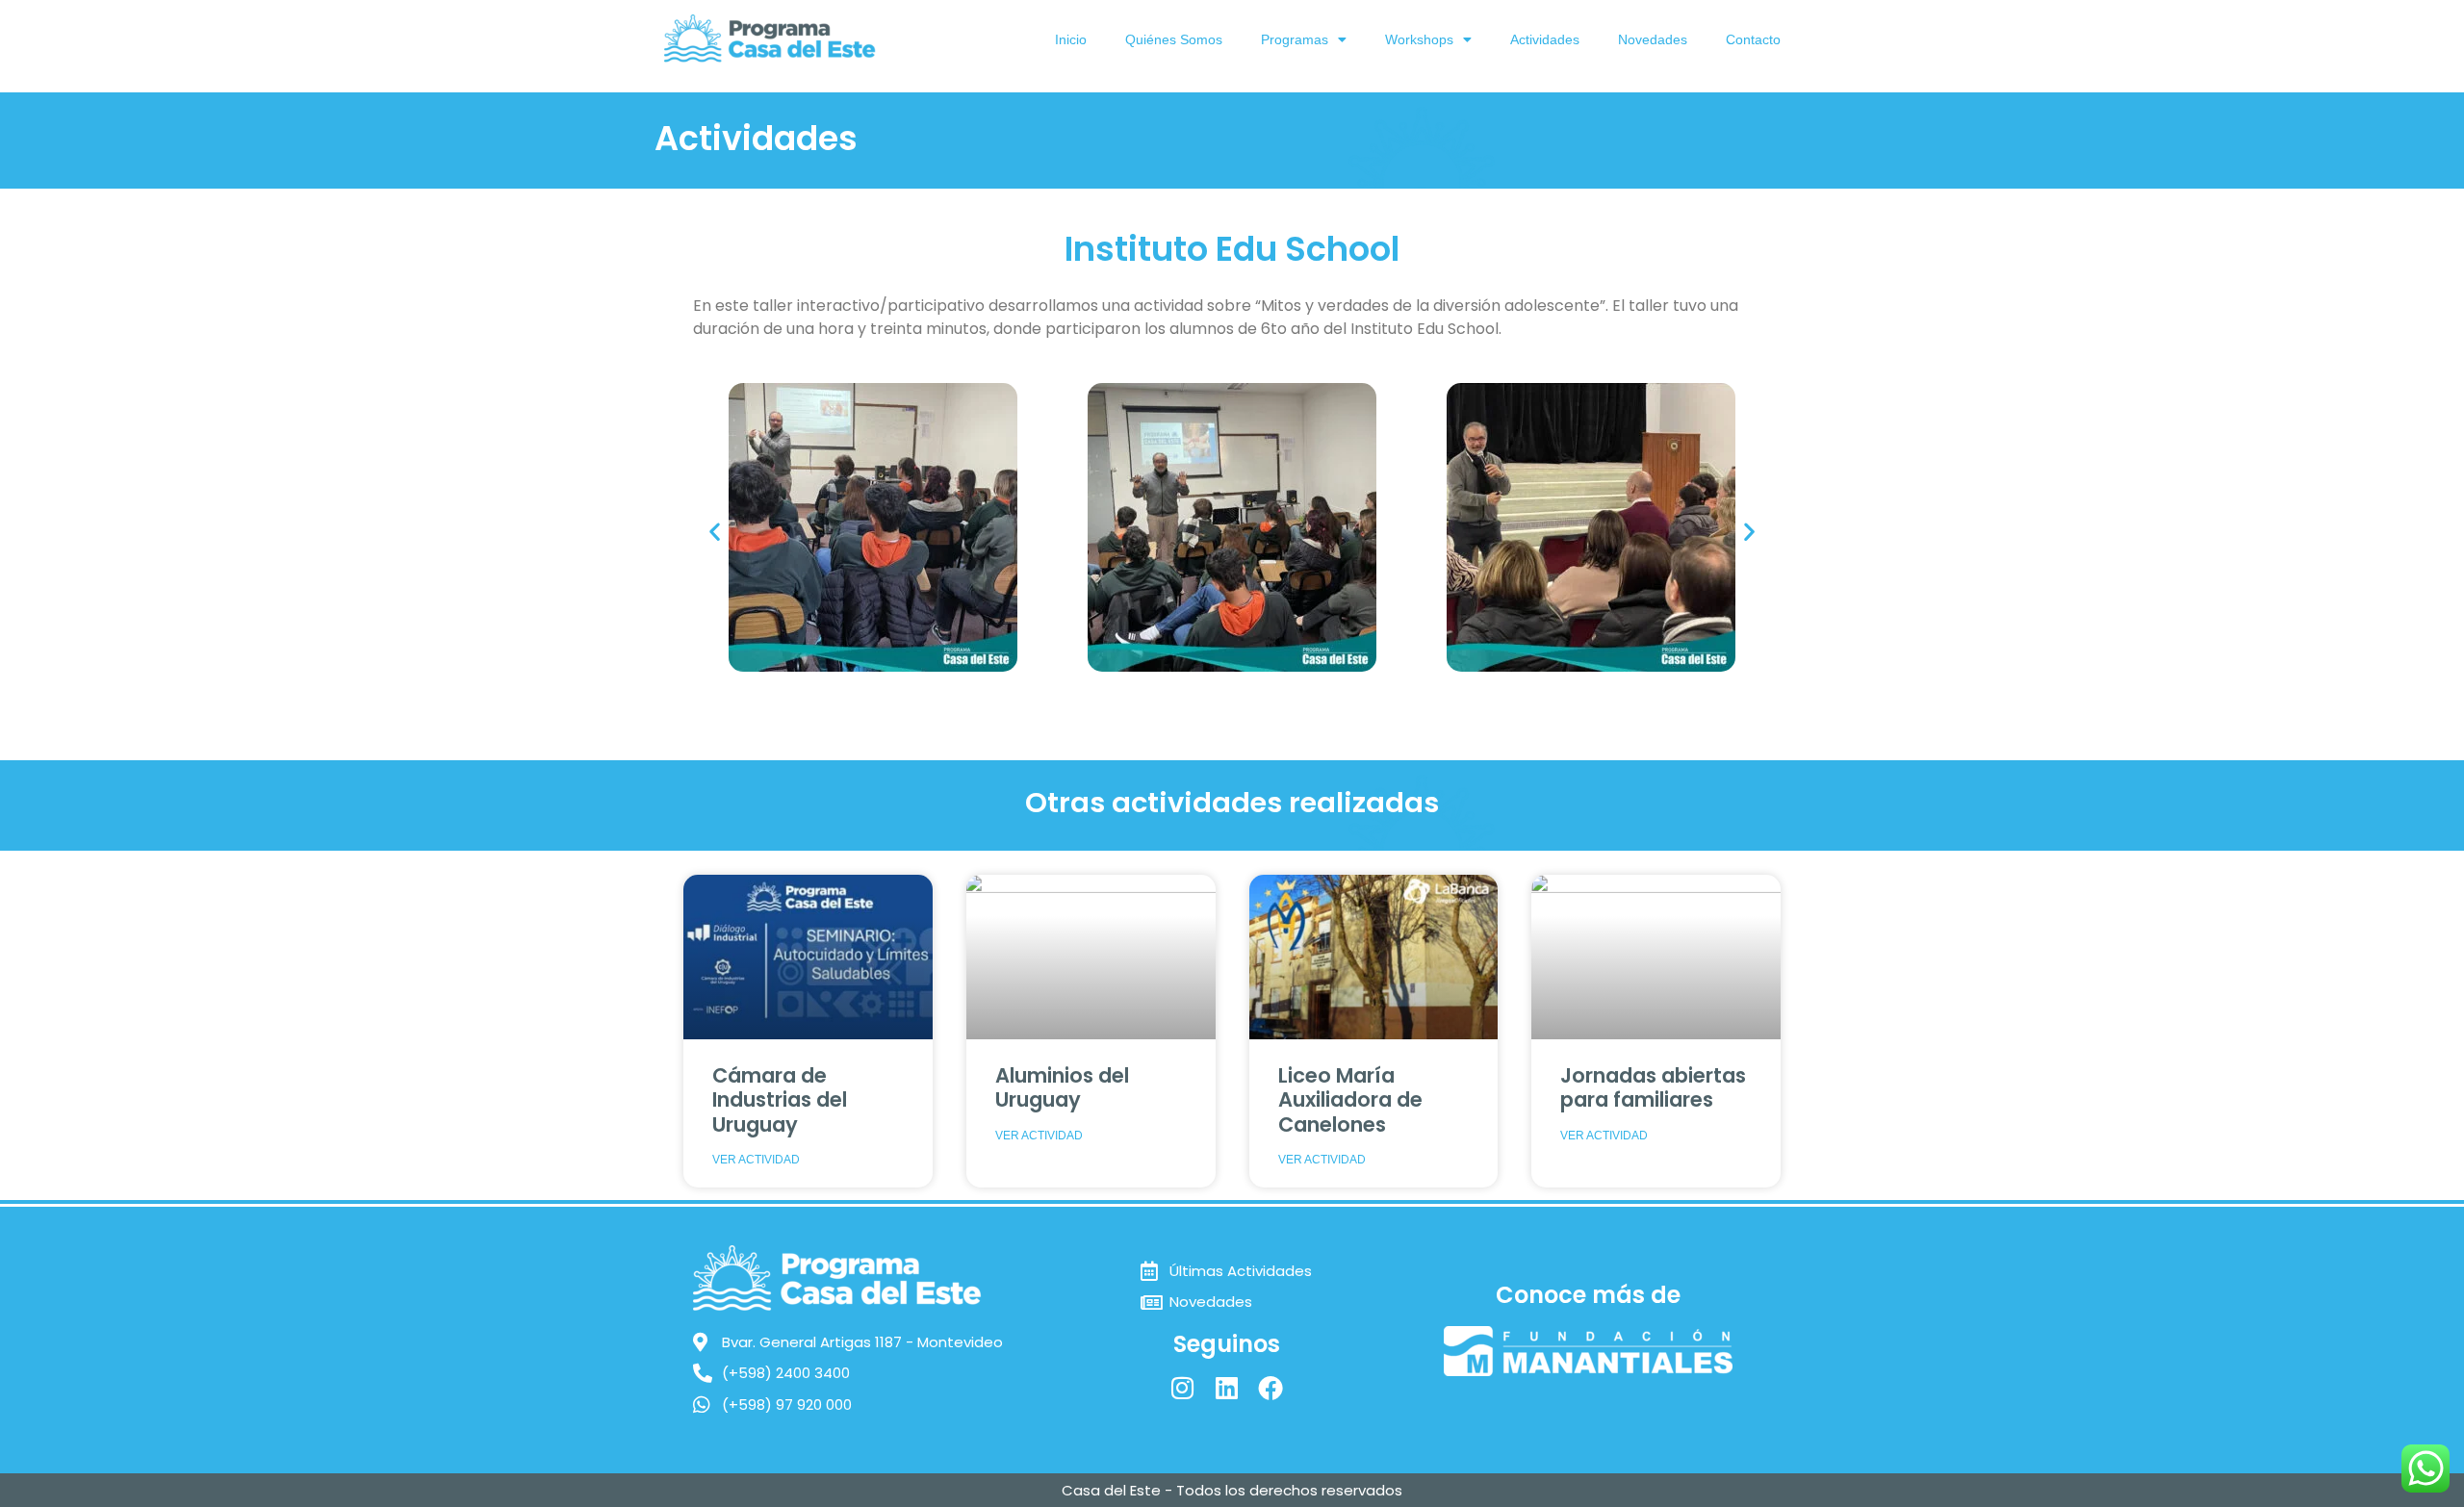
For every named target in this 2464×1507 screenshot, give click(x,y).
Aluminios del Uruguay (1062, 1087)
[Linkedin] (1226, 1388)
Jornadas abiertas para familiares (1653, 1087)
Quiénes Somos (1174, 39)
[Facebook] (1270, 1388)
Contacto (1753, 39)
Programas (1295, 39)
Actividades (1545, 39)
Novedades (1653, 39)
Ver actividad (756, 1160)
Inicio (1071, 39)
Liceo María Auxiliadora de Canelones (1350, 1099)
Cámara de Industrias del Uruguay (780, 1099)
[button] (715, 531)
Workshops (1419, 39)
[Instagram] (1182, 1388)
